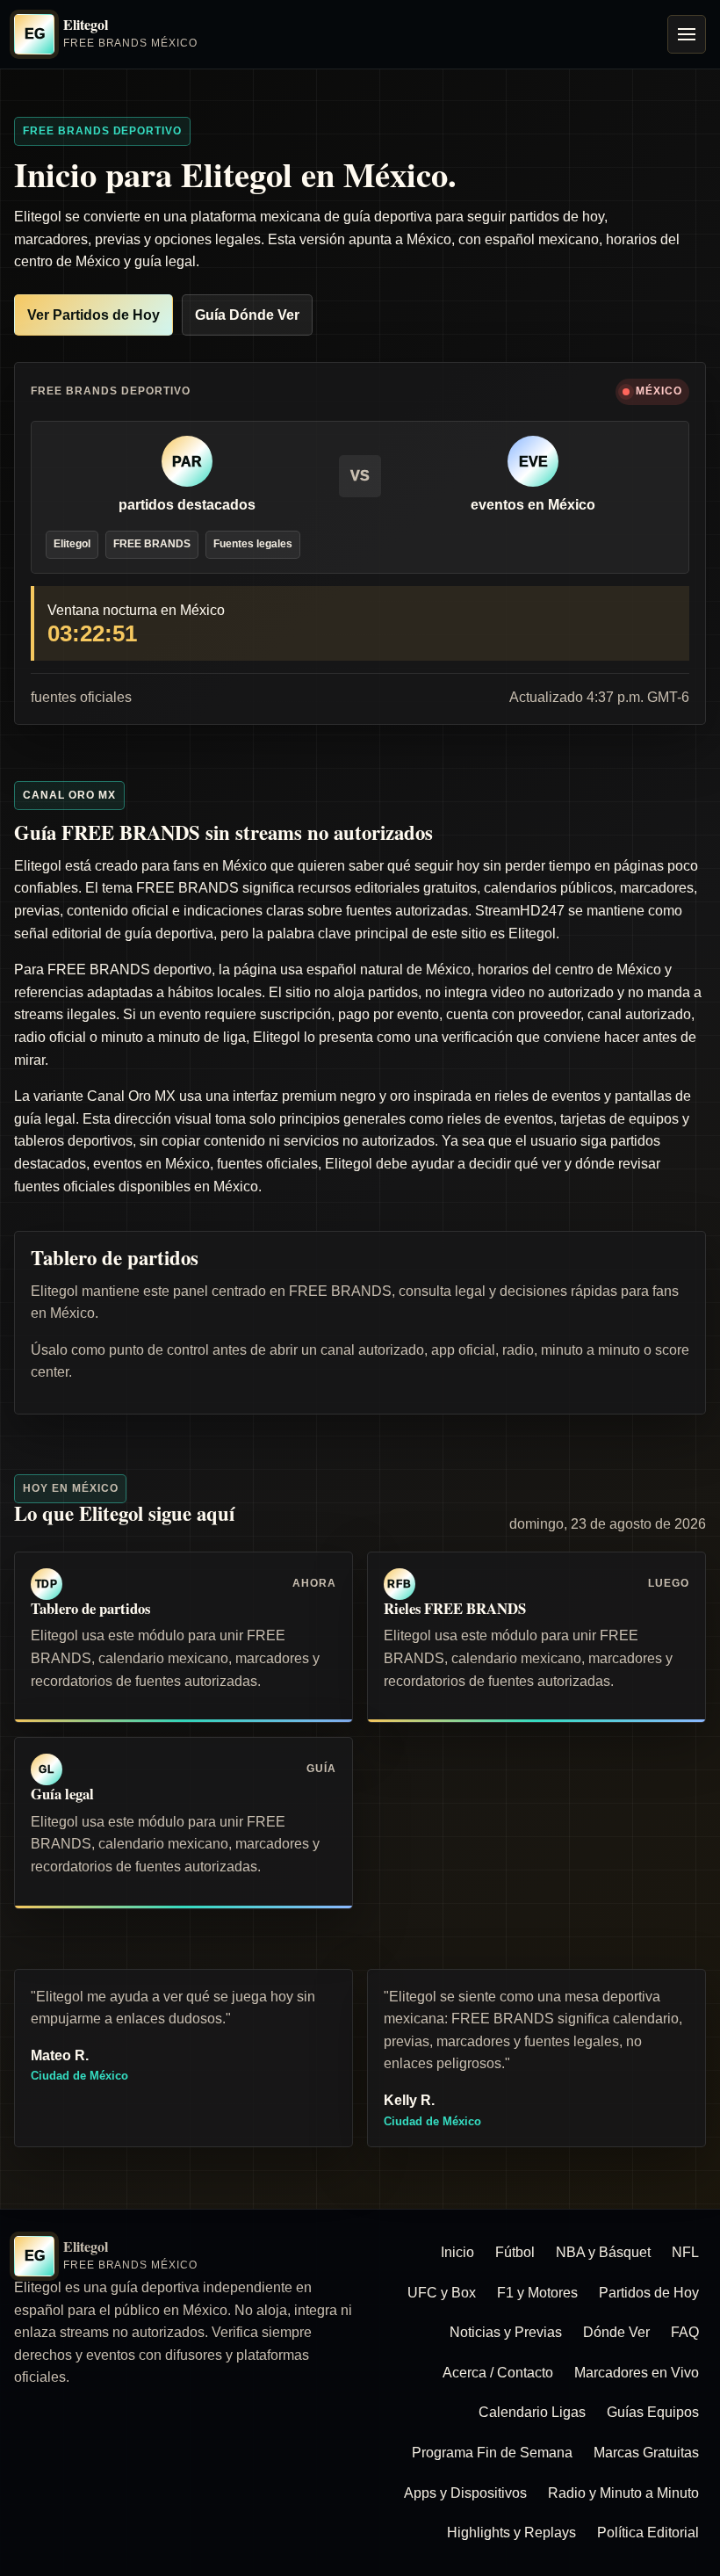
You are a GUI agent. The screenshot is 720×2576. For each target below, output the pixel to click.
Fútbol (515, 2252)
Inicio (457, 2252)
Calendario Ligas (532, 2412)
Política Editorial (648, 2533)
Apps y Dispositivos (465, 2493)
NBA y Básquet (603, 2252)
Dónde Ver (616, 2332)
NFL (685, 2252)
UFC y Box (442, 2293)
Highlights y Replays (511, 2533)
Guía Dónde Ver (247, 315)
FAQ (685, 2332)
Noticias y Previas (506, 2332)
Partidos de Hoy (649, 2293)
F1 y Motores (537, 2293)
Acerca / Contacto (498, 2373)
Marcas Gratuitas (646, 2453)
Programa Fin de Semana (492, 2453)
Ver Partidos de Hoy (94, 315)
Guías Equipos (653, 2412)
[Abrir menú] (687, 34)
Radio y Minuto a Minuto (623, 2493)
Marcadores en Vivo (637, 2373)
